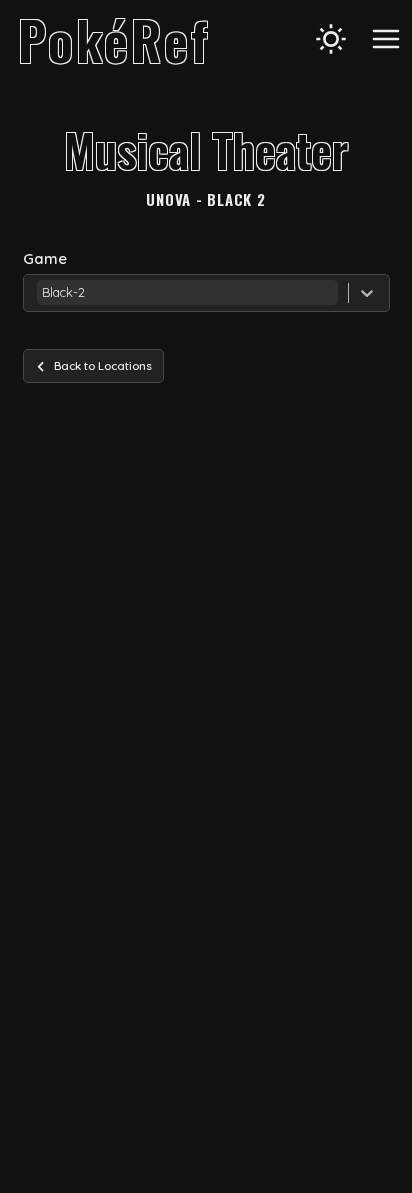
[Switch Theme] (331, 39)
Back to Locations (103, 366)
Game (45, 258)
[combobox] (38, 292)
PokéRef (114, 39)
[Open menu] (386, 39)
